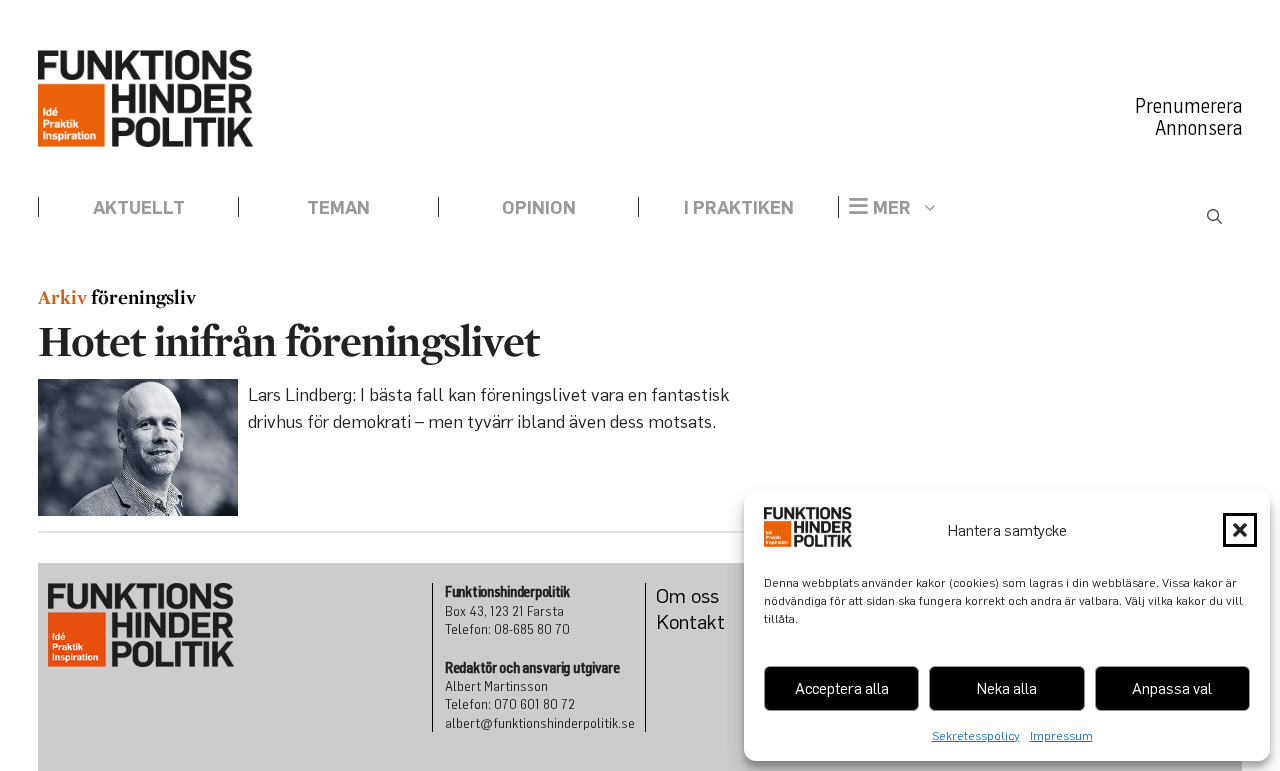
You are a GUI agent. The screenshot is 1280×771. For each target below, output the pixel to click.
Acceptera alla (842, 688)
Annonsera (1198, 128)
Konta (681, 621)
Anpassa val (1172, 688)
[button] (1240, 530)
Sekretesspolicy (976, 735)
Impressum (1061, 735)
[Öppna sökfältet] (1214, 217)
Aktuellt (139, 207)
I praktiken (739, 207)
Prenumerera (1188, 106)
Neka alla (1007, 688)
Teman (338, 207)
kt (716, 621)
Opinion (539, 207)
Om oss (687, 595)
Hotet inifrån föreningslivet (288, 340)
